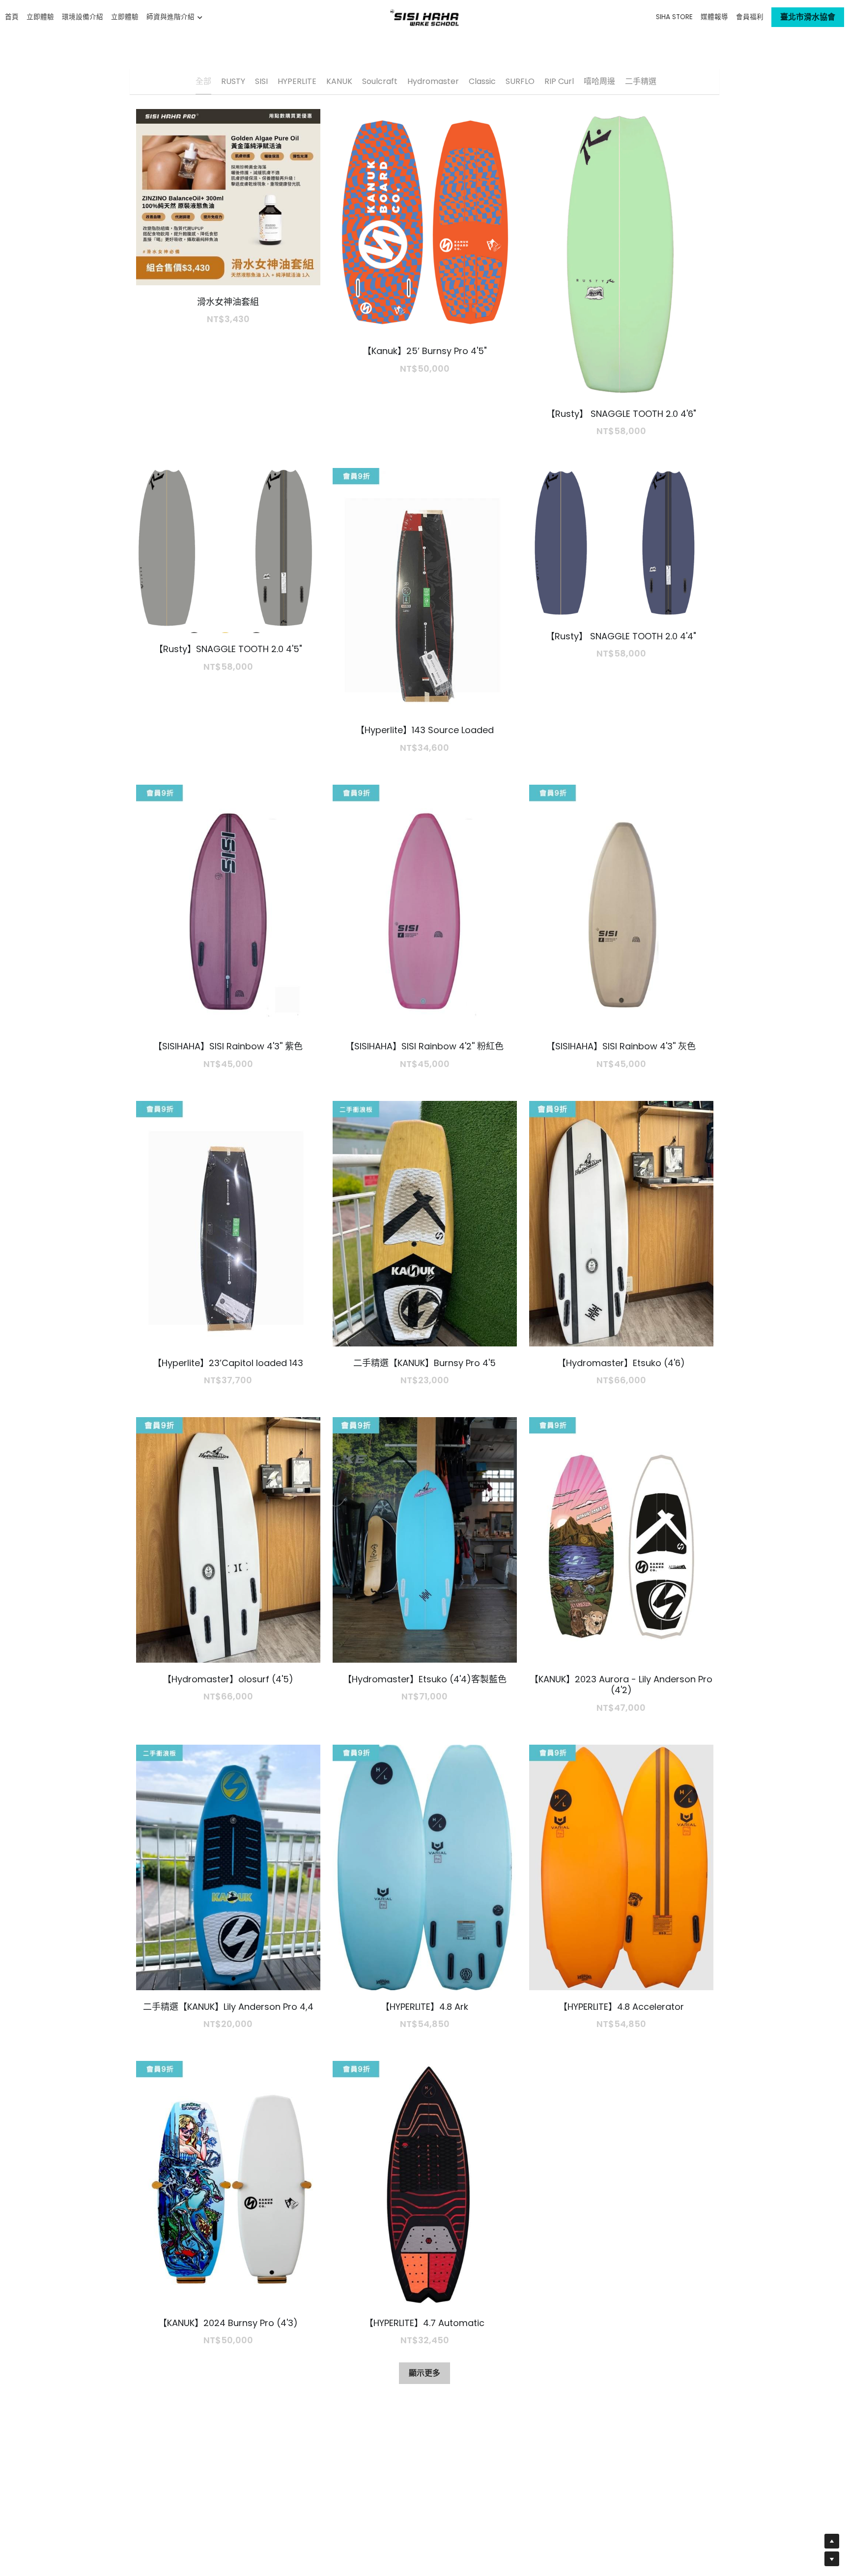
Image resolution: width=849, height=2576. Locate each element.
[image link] (424, 16)
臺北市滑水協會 (808, 17)
